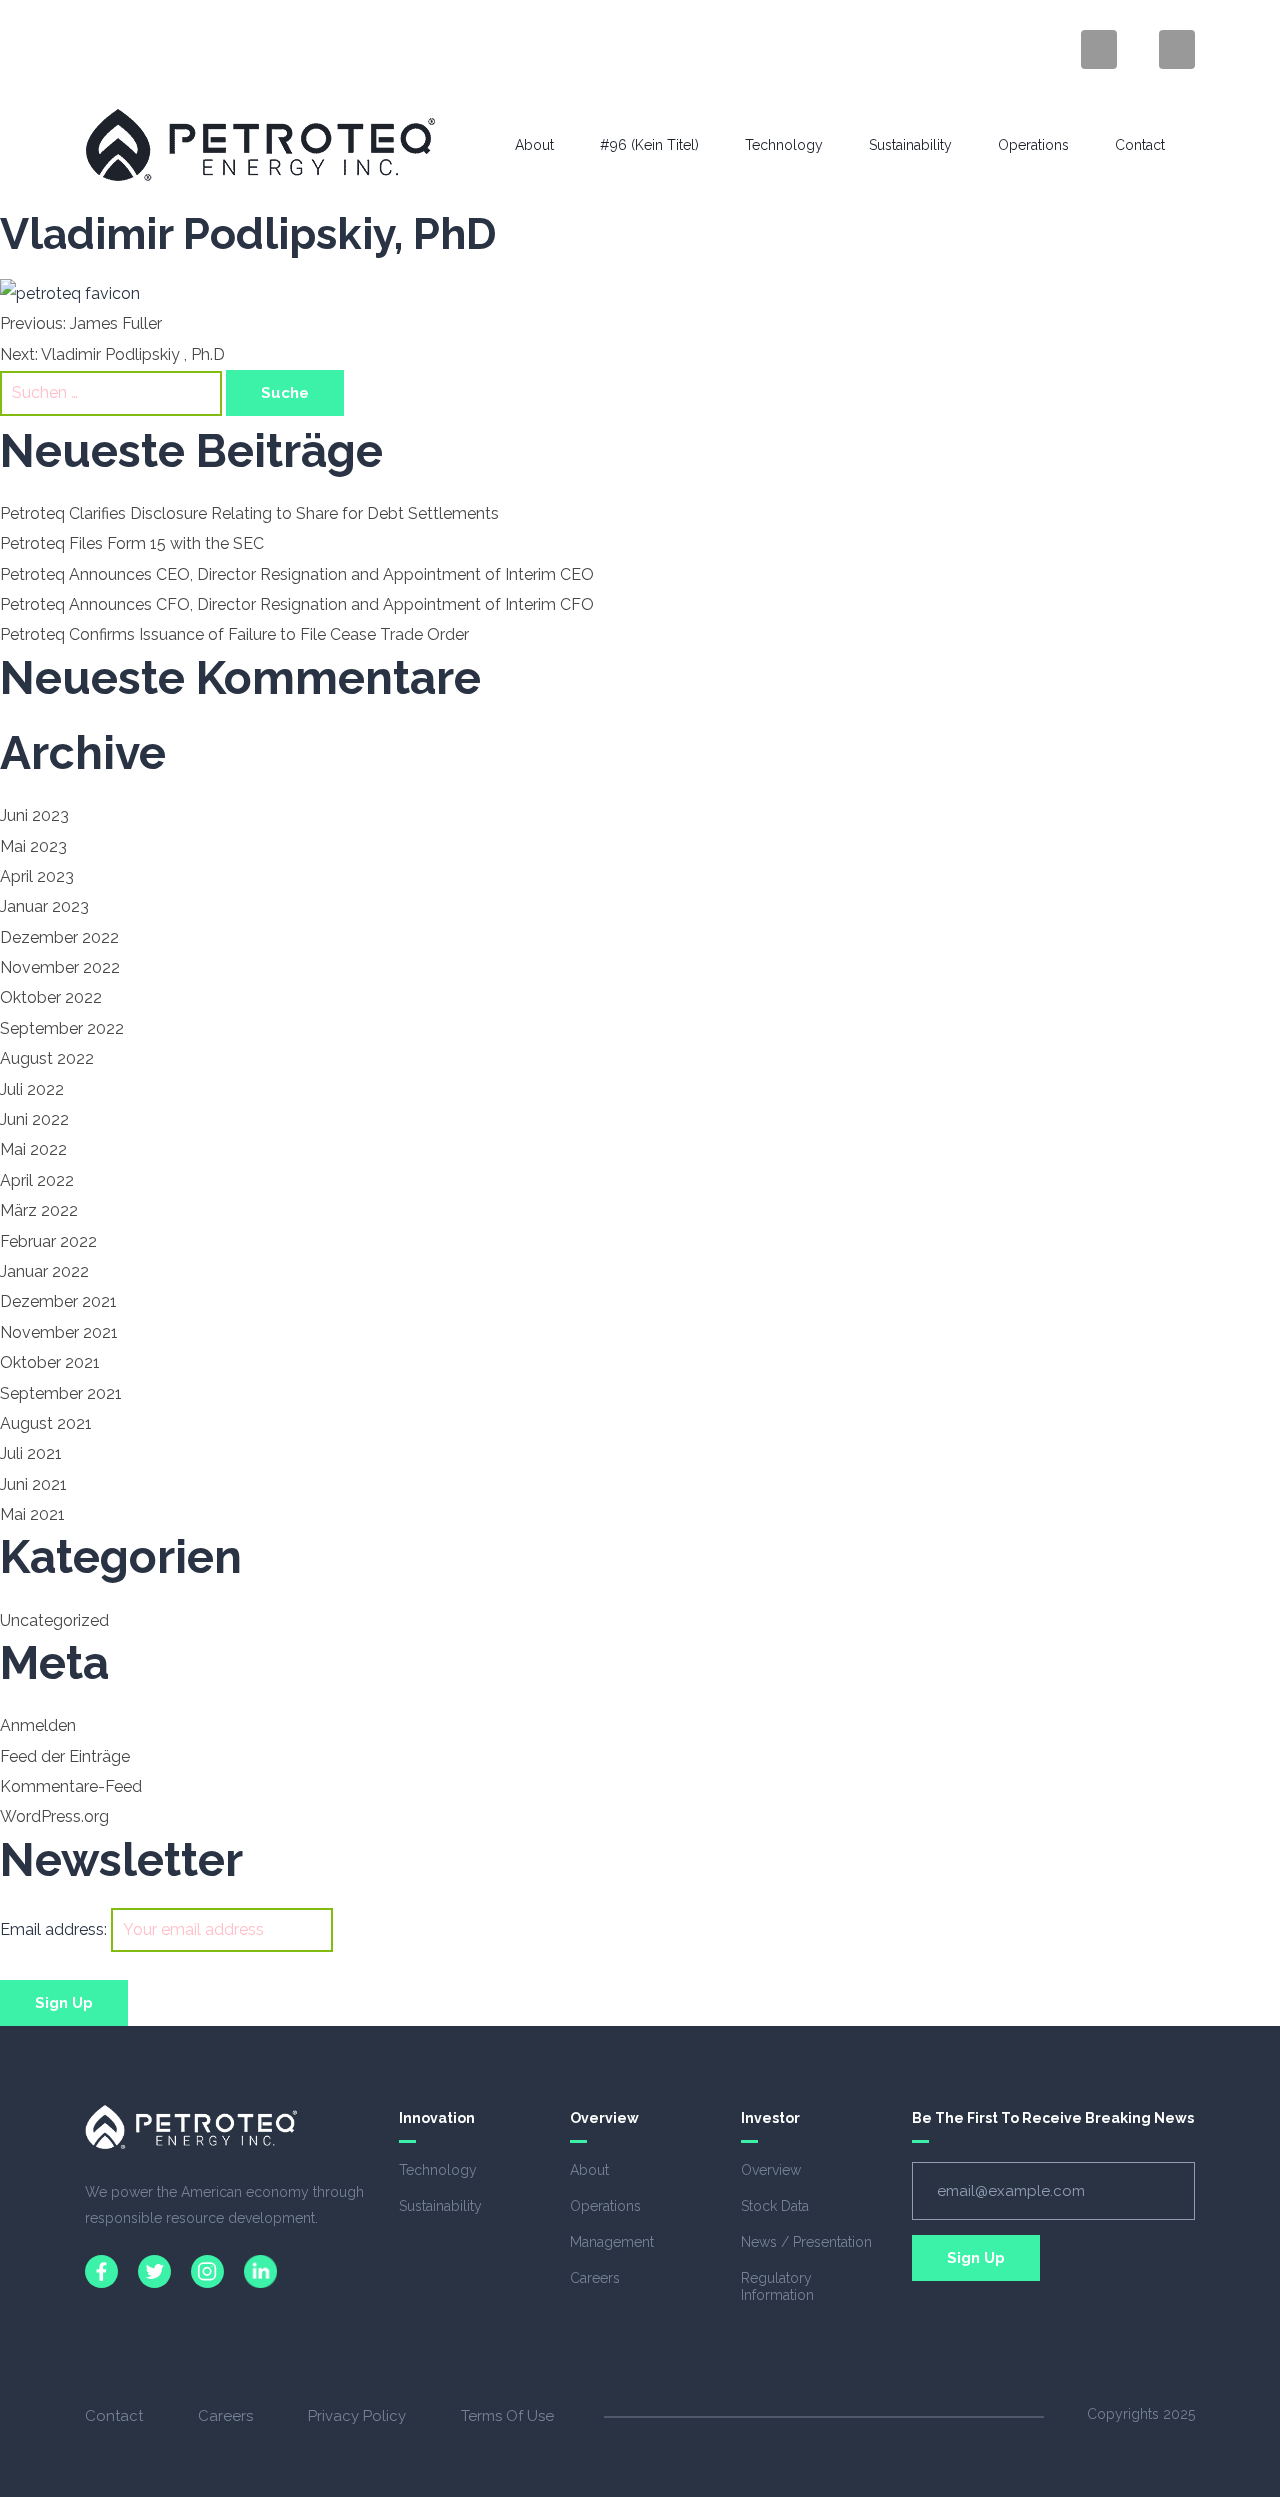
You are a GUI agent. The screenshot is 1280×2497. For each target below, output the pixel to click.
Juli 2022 (32, 1089)
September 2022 (62, 1028)
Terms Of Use (507, 2416)
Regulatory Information (777, 2286)
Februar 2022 (48, 1241)
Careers (595, 2278)
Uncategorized (54, 1620)
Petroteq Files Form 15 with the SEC (132, 543)
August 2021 (46, 1423)
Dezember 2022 (59, 937)
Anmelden (38, 1725)
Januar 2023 (44, 906)
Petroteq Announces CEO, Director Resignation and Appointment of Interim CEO (297, 574)
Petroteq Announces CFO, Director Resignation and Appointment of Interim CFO (297, 604)
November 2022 (60, 967)
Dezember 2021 (58, 1301)
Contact (1140, 145)
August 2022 (47, 1058)
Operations (1033, 145)
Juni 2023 (34, 815)
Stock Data (775, 2206)
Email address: (55, 1929)
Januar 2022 (44, 1271)
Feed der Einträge (65, 1756)
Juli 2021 (31, 1453)
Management (612, 2242)
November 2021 (59, 1332)
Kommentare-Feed (71, 1786)
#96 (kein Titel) (649, 145)
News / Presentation (806, 2242)
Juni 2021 (33, 1484)
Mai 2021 (32, 1514)
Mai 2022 (33, 1149)
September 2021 (61, 1393)
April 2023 (37, 876)
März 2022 (39, 1210)
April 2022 (37, 1180)
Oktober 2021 (50, 1362)
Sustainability (910, 145)
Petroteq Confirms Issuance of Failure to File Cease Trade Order (234, 634)
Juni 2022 (34, 1119)
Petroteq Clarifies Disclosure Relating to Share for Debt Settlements (249, 513)
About (534, 145)
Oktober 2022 (51, 997)
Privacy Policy (357, 2416)
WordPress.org (54, 1816)
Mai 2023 (33, 846)
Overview (771, 2170)
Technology (784, 145)
